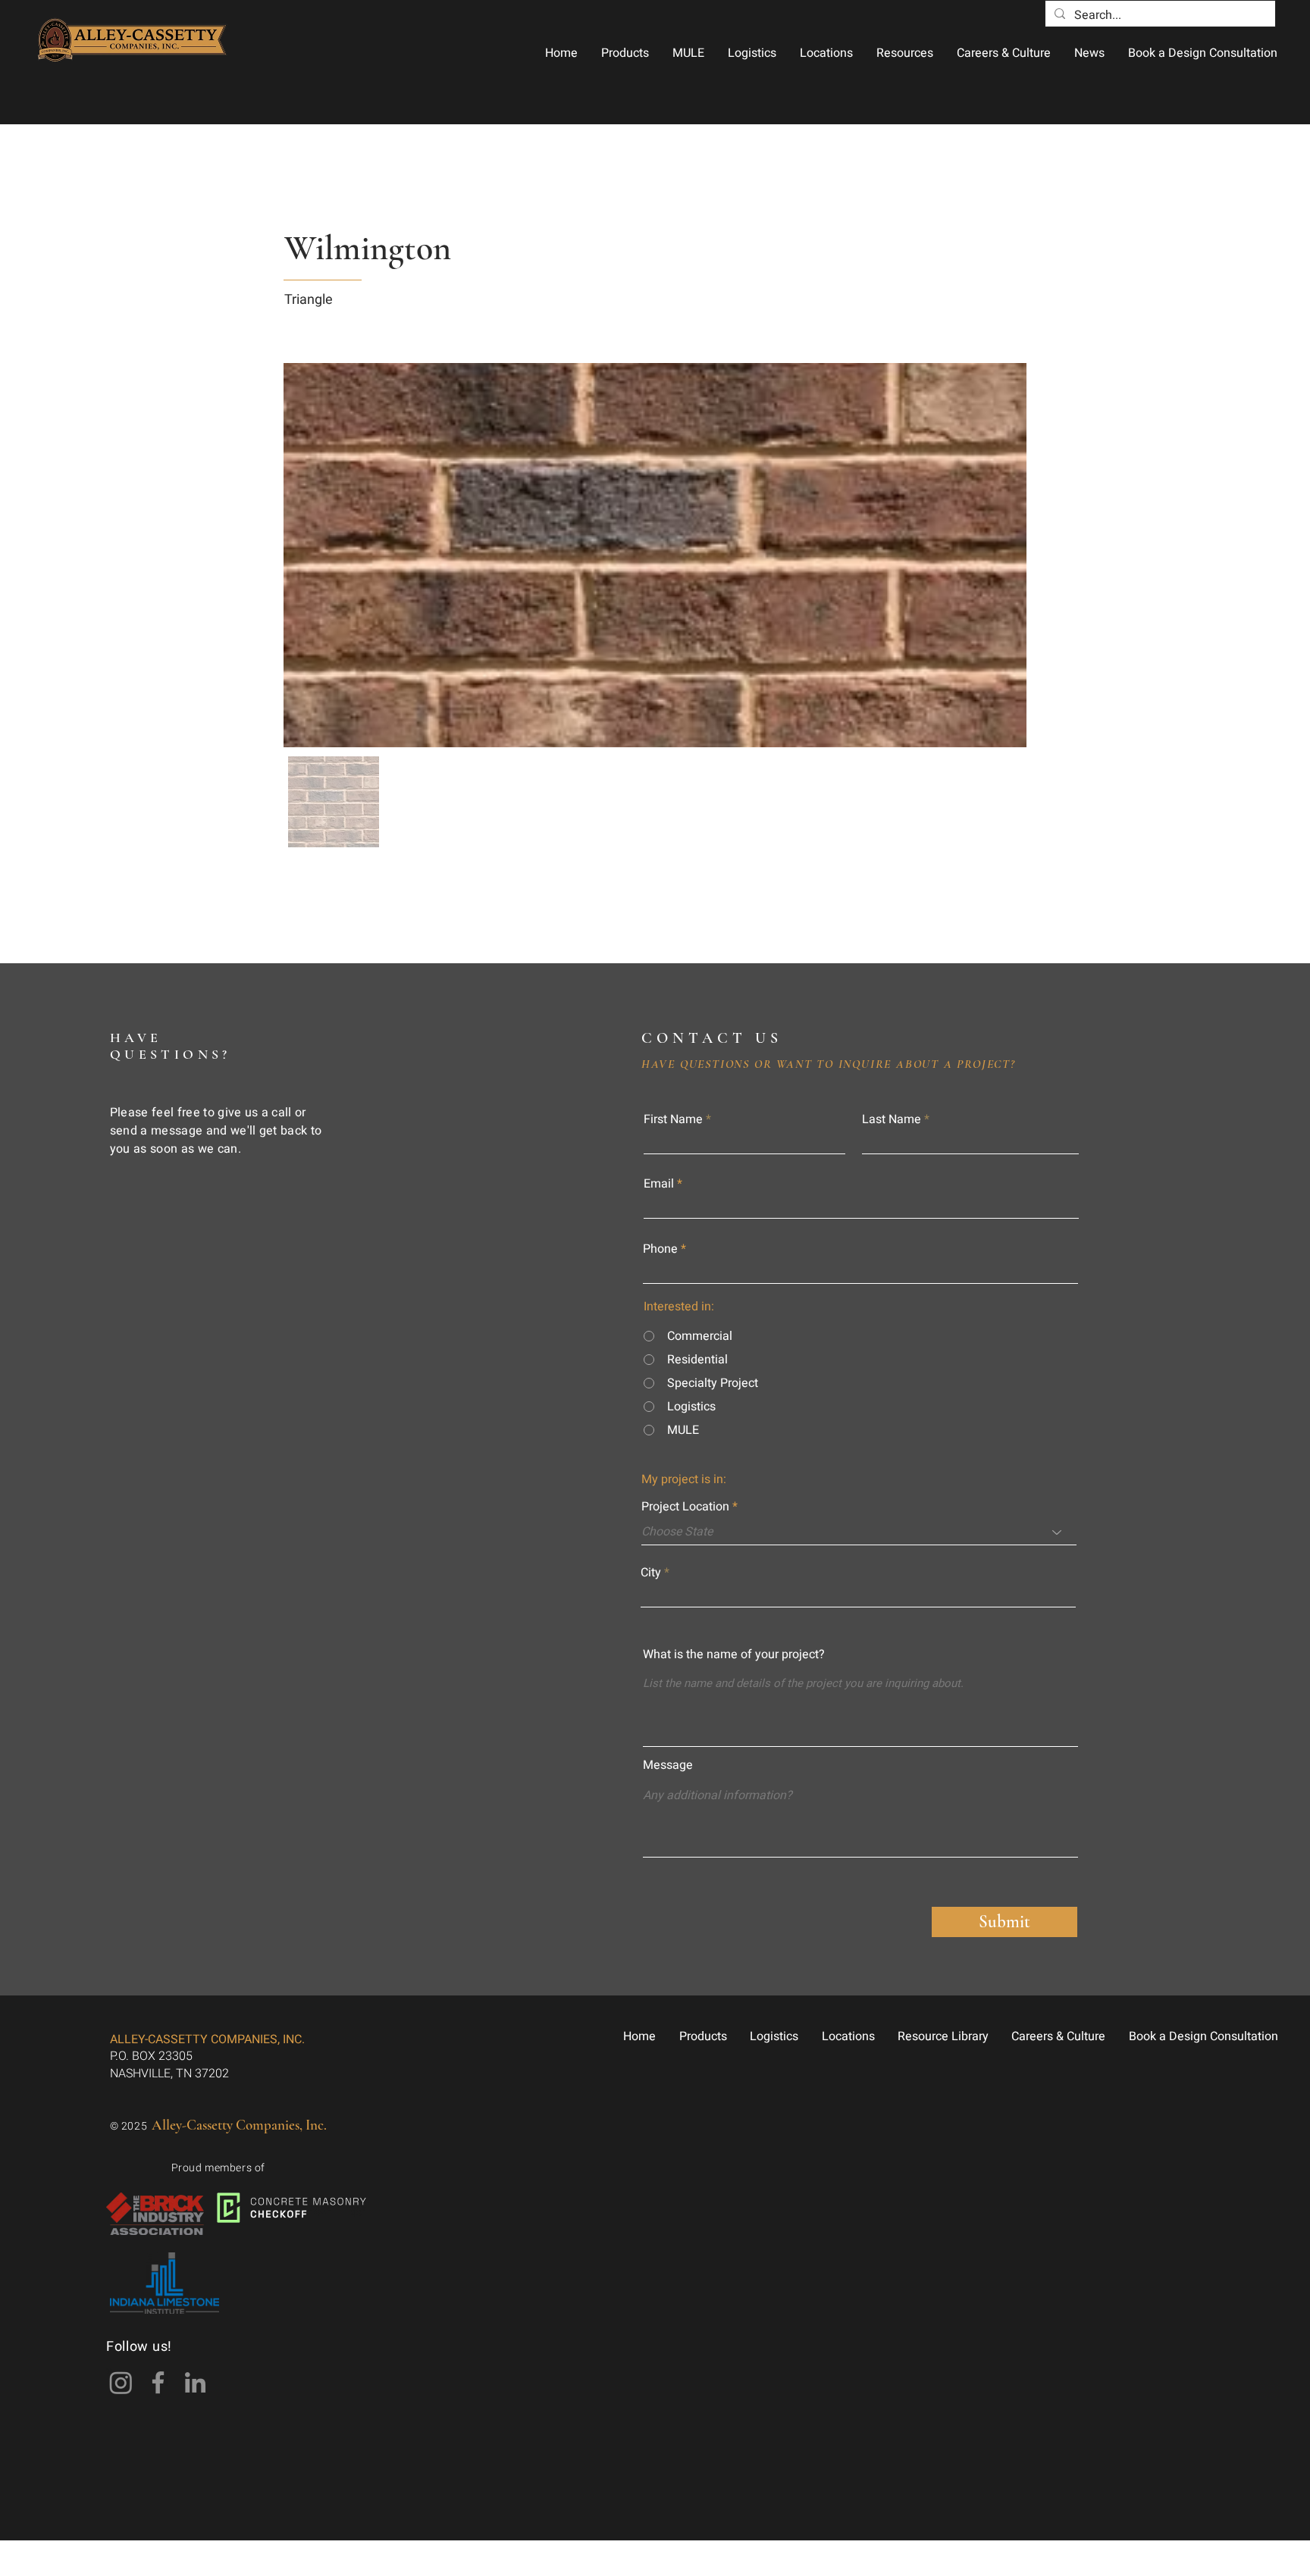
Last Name (892, 1119)
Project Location (685, 1507)
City (651, 1573)
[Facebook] (158, 2382)
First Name (673, 1119)
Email (659, 1184)
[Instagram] (121, 2382)
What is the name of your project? (734, 1654)
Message (668, 1765)
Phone (660, 1249)
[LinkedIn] (195, 2382)
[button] (625, 53)
